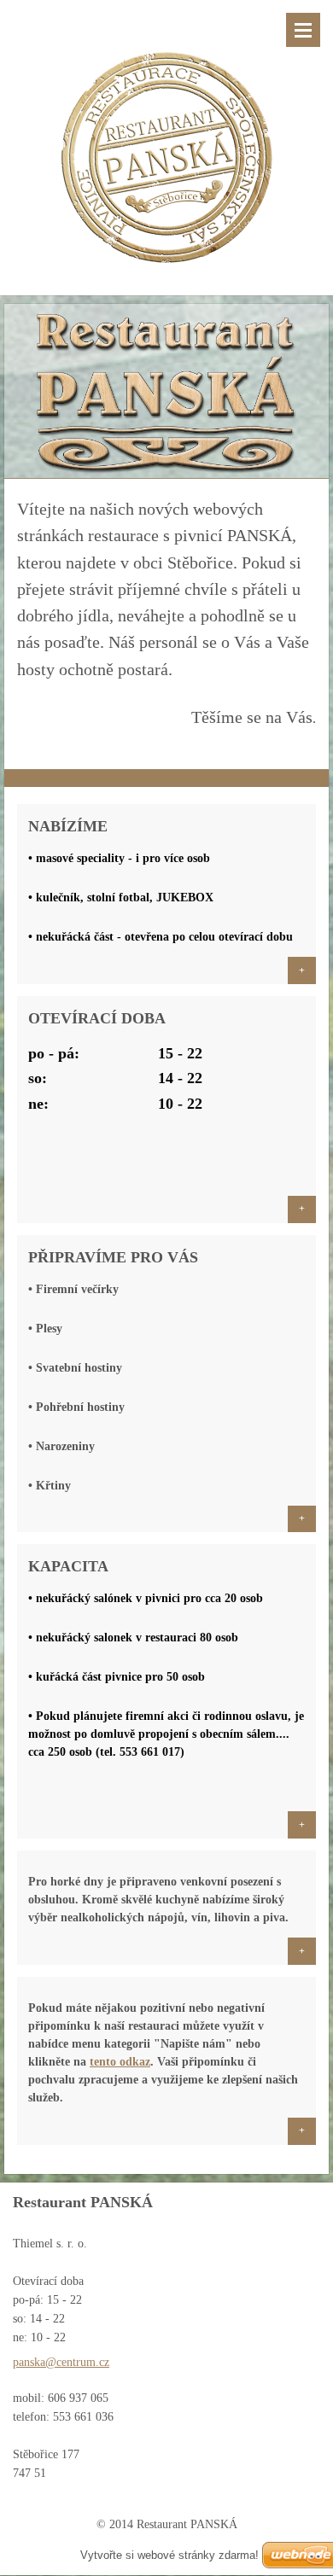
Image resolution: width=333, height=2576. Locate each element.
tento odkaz (120, 2062)
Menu (303, 30)
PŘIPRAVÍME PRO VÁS (113, 1257)
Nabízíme (68, 826)
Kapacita (68, 1566)
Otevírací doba (97, 1018)
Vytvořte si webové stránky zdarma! (169, 2555)
